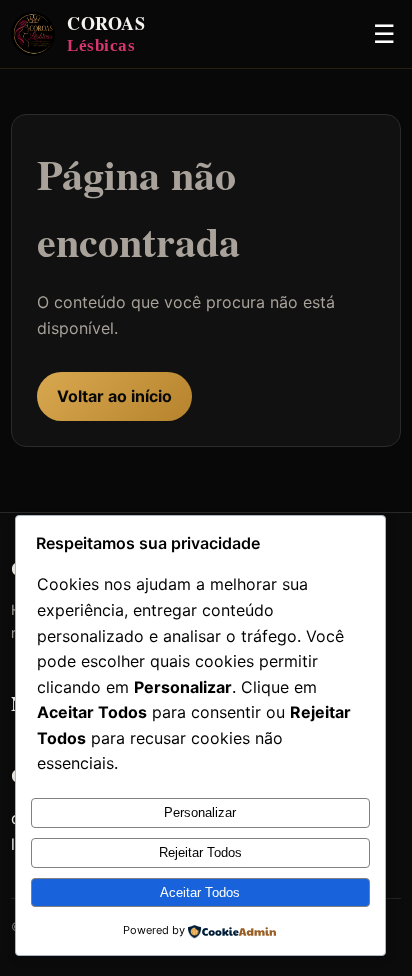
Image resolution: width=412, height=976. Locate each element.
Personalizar (200, 812)
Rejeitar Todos (200, 852)
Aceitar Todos (200, 892)
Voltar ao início (114, 396)
